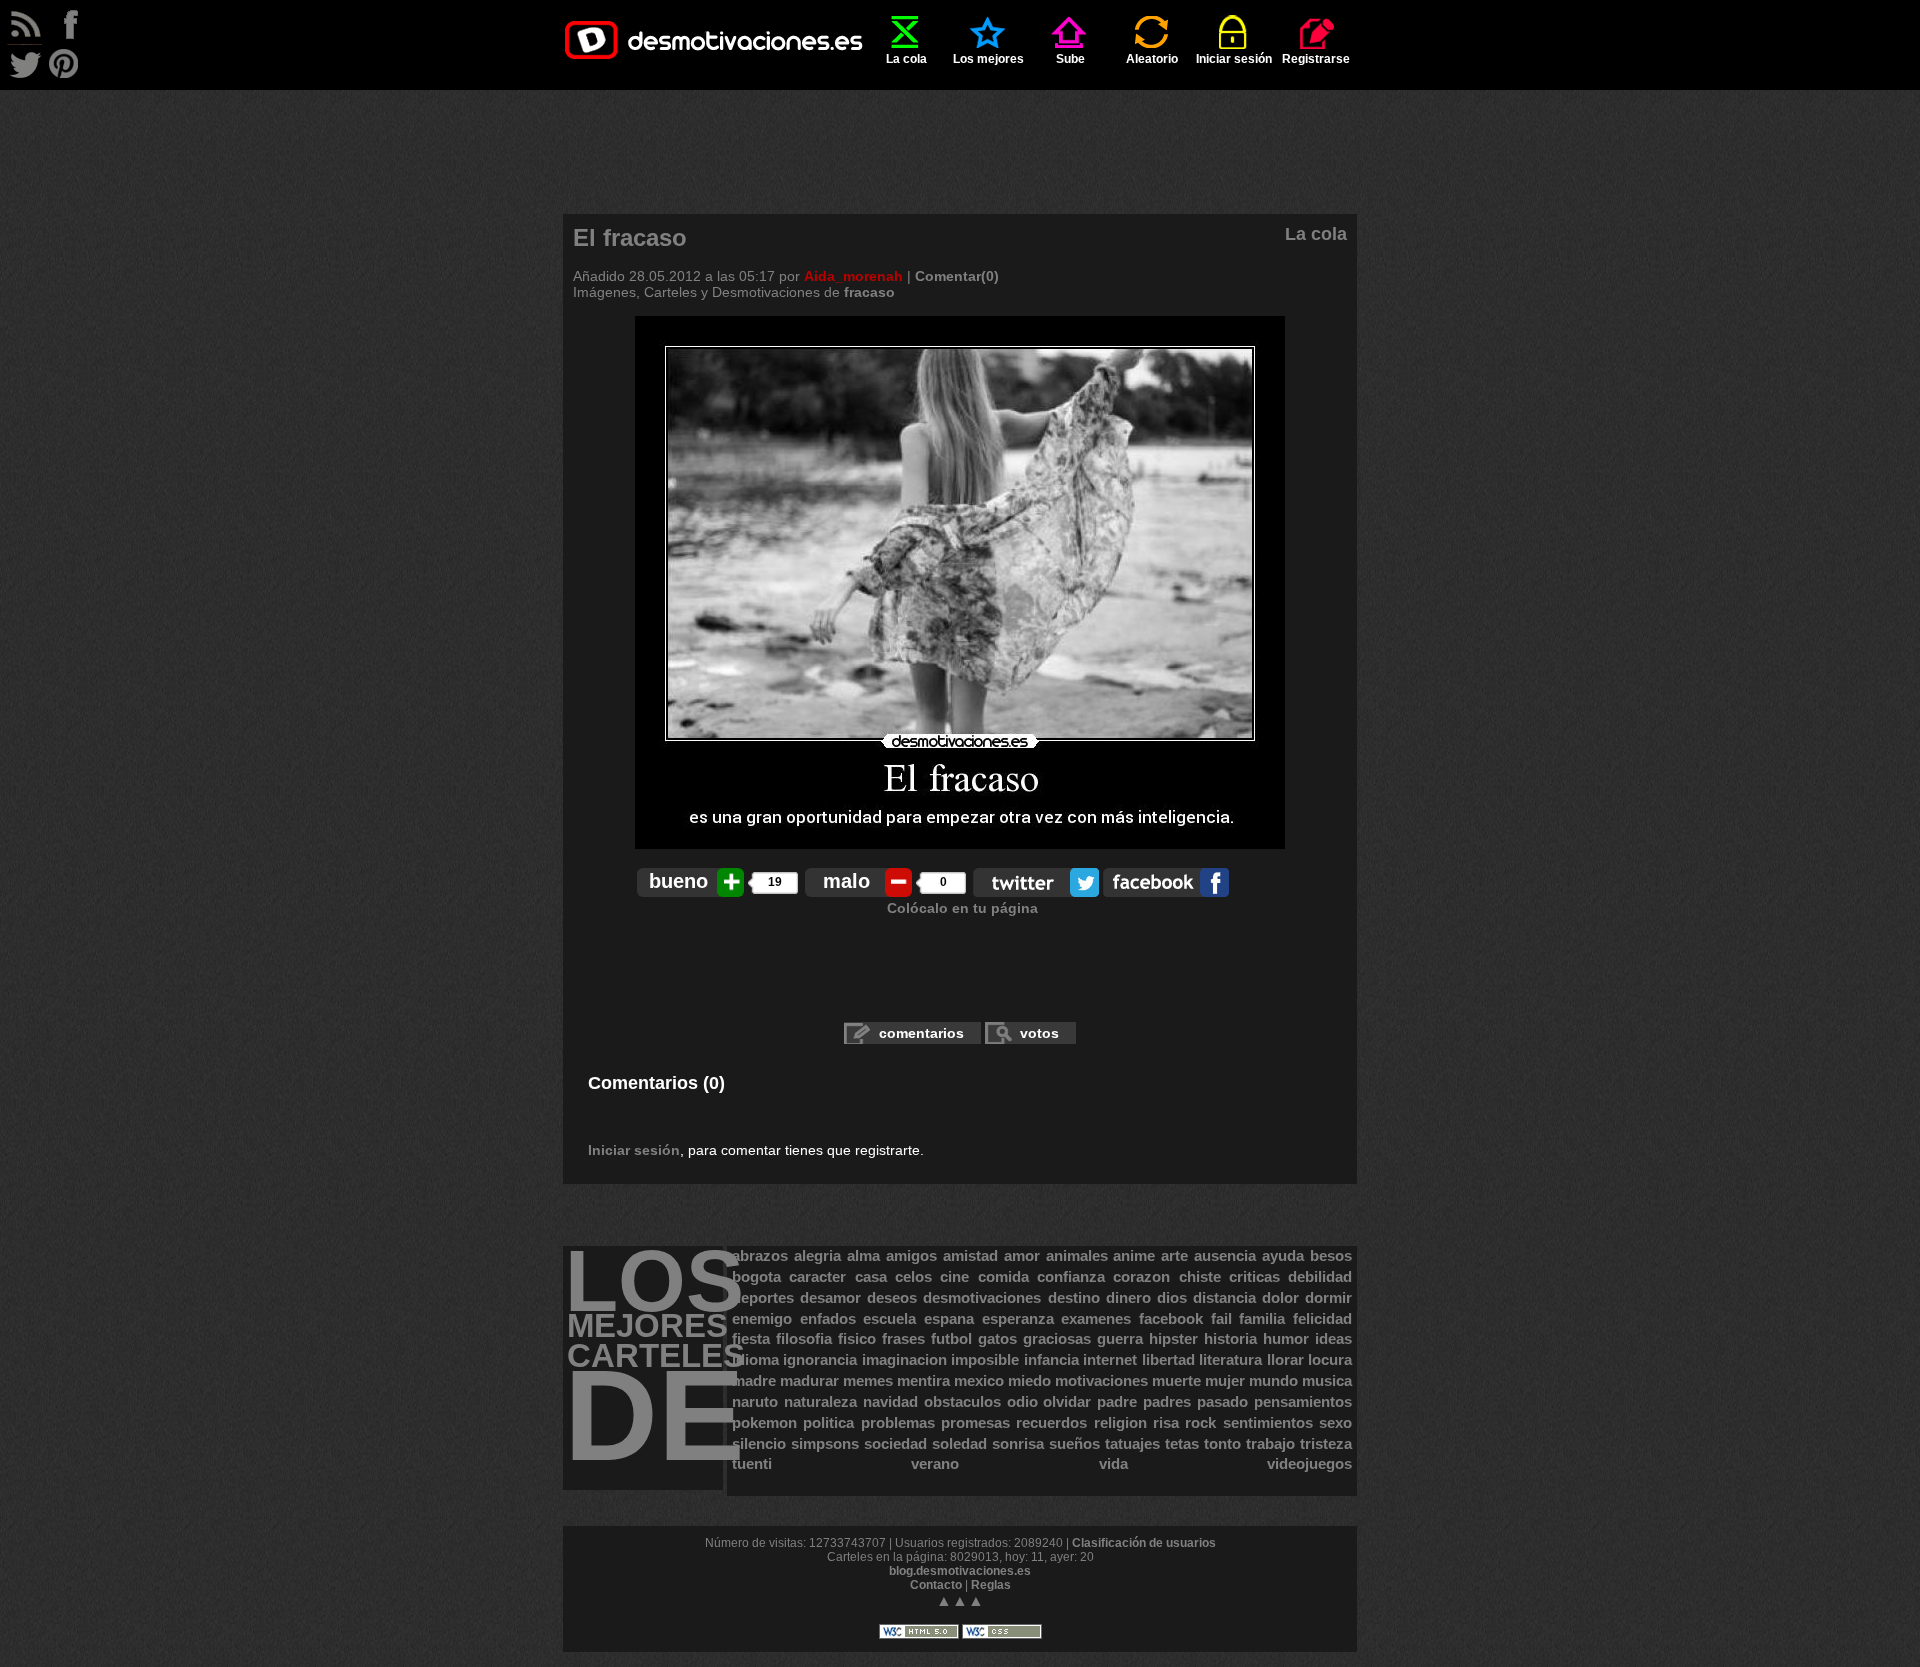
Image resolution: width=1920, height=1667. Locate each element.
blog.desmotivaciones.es (960, 1571)
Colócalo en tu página (962, 908)
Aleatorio (1152, 59)
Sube (1070, 59)
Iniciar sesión (1234, 59)
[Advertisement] (960, 135)
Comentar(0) (957, 276)
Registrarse (1316, 59)
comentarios (921, 1033)
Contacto (936, 1585)
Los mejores (988, 59)
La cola (906, 59)
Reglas (991, 1585)
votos (1039, 1033)
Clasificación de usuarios (1144, 1543)
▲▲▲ (960, 1600)
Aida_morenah (853, 276)
